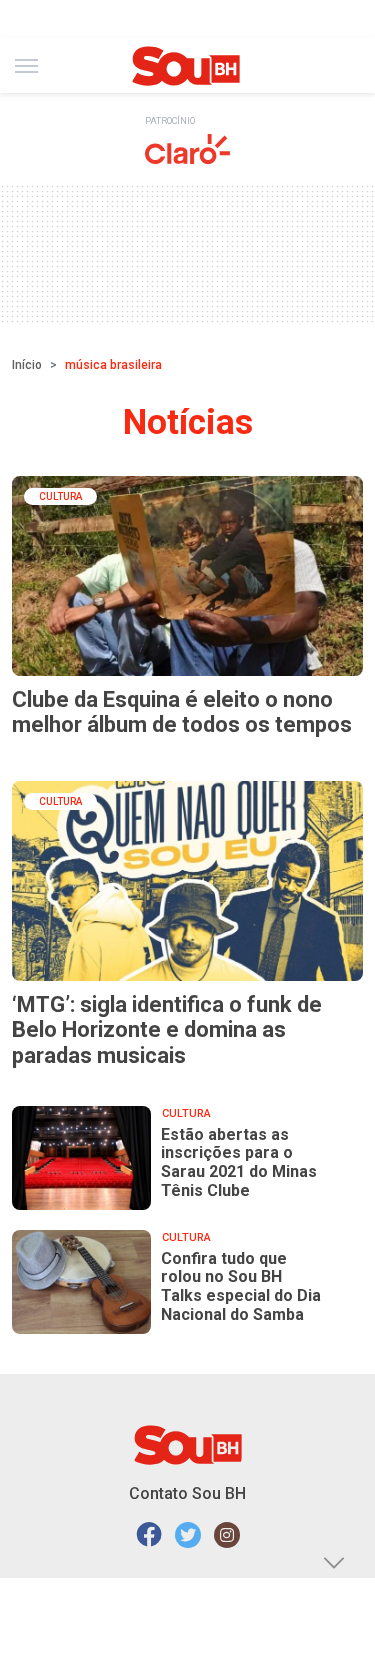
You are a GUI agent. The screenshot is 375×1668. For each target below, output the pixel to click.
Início (27, 365)
